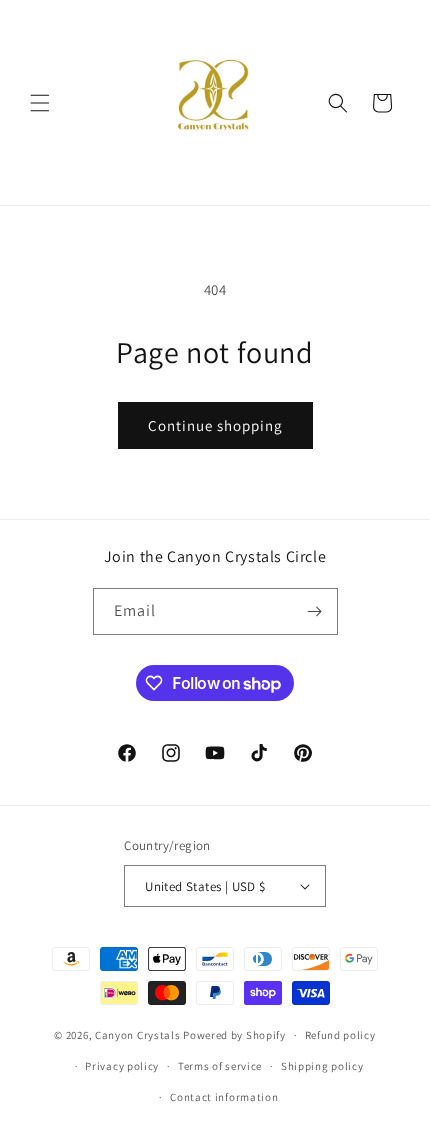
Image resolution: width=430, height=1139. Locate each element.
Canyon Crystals (138, 1035)
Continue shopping (215, 425)
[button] (40, 103)
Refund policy (340, 1035)
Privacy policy (122, 1066)
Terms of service (220, 1066)
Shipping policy (322, 1066)
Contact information (224, 1097)
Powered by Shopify (234, 1035)
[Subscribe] (315, 611)
